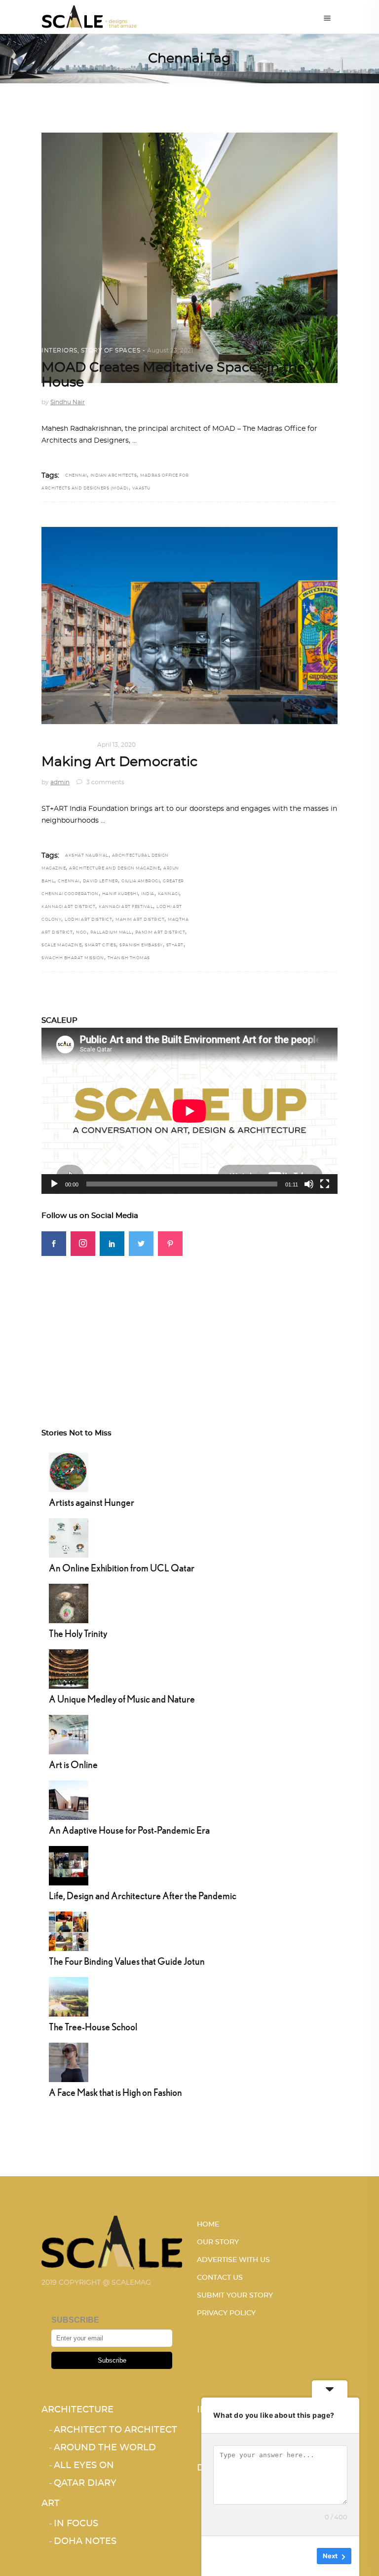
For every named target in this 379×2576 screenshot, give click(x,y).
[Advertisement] (189, 1325)
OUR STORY (218, 2242)
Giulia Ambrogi (140, 881)
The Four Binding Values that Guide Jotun (127, 1961)
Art (48, 745)
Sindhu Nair (68, 402)
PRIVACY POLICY (226, 2313)
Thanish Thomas (129, 958)
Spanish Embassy (141, 945)
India (148, 894)
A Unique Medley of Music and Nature (122, 1699)
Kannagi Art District (68, 907)
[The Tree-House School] (69, 1996)
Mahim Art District (140, 920)
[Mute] (309, 1184)
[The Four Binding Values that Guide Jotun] (69, 1930)
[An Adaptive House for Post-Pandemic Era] (69, 1799)
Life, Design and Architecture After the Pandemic (143, 1896)
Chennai (76, 476)
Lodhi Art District (88, 920)
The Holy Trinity (78, 1633)
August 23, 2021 (170, 350)
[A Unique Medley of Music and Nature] (69, 1668)
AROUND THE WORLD (105, 2448)
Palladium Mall (111, 933)
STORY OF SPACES (111, 350)
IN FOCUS (74, 745)
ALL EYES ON (84, 2466)
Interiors (59, 350)
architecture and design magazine (114, 869)
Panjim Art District (160, 933)
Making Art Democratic (119, 762)
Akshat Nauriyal (87, 856)
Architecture (77, 2410)
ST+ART (175, 945)
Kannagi (169, 894)
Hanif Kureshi (120, 894)
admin (60, 782)
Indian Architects (114, 476)
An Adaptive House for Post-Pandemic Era (129, 1830)
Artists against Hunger (92, 1502)
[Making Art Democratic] (189, 626)
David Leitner (101, 881)
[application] (189, 1111)
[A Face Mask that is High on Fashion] (69, 2061)
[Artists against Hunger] (69, 1471)
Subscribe (112, 2360)
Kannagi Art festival (126, 907)
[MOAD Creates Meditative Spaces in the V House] (189, 258)
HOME (208, 2225)
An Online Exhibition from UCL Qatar (122, 1568)
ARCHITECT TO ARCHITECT (115, 2430)
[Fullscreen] (325, 1184)
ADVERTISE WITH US (233, 2260)
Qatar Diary (85, 2483)
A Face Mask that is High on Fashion (115, 2092)
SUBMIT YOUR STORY (235, 2296)
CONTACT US (220, 2278)
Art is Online (73, 1764)
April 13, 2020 (116, 745)
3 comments (105, 782)
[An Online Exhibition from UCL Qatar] (69, 1537)
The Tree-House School (93, 2027)
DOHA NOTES (85, 2541)
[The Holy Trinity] (69, 1602)
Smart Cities (100, 945)
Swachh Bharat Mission (73, 958)
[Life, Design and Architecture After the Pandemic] (69, 1865)
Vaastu (141, 488)
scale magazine (61, 945)
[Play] (54, 1184)
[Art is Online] (69, 1734)
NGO (81, 933)
